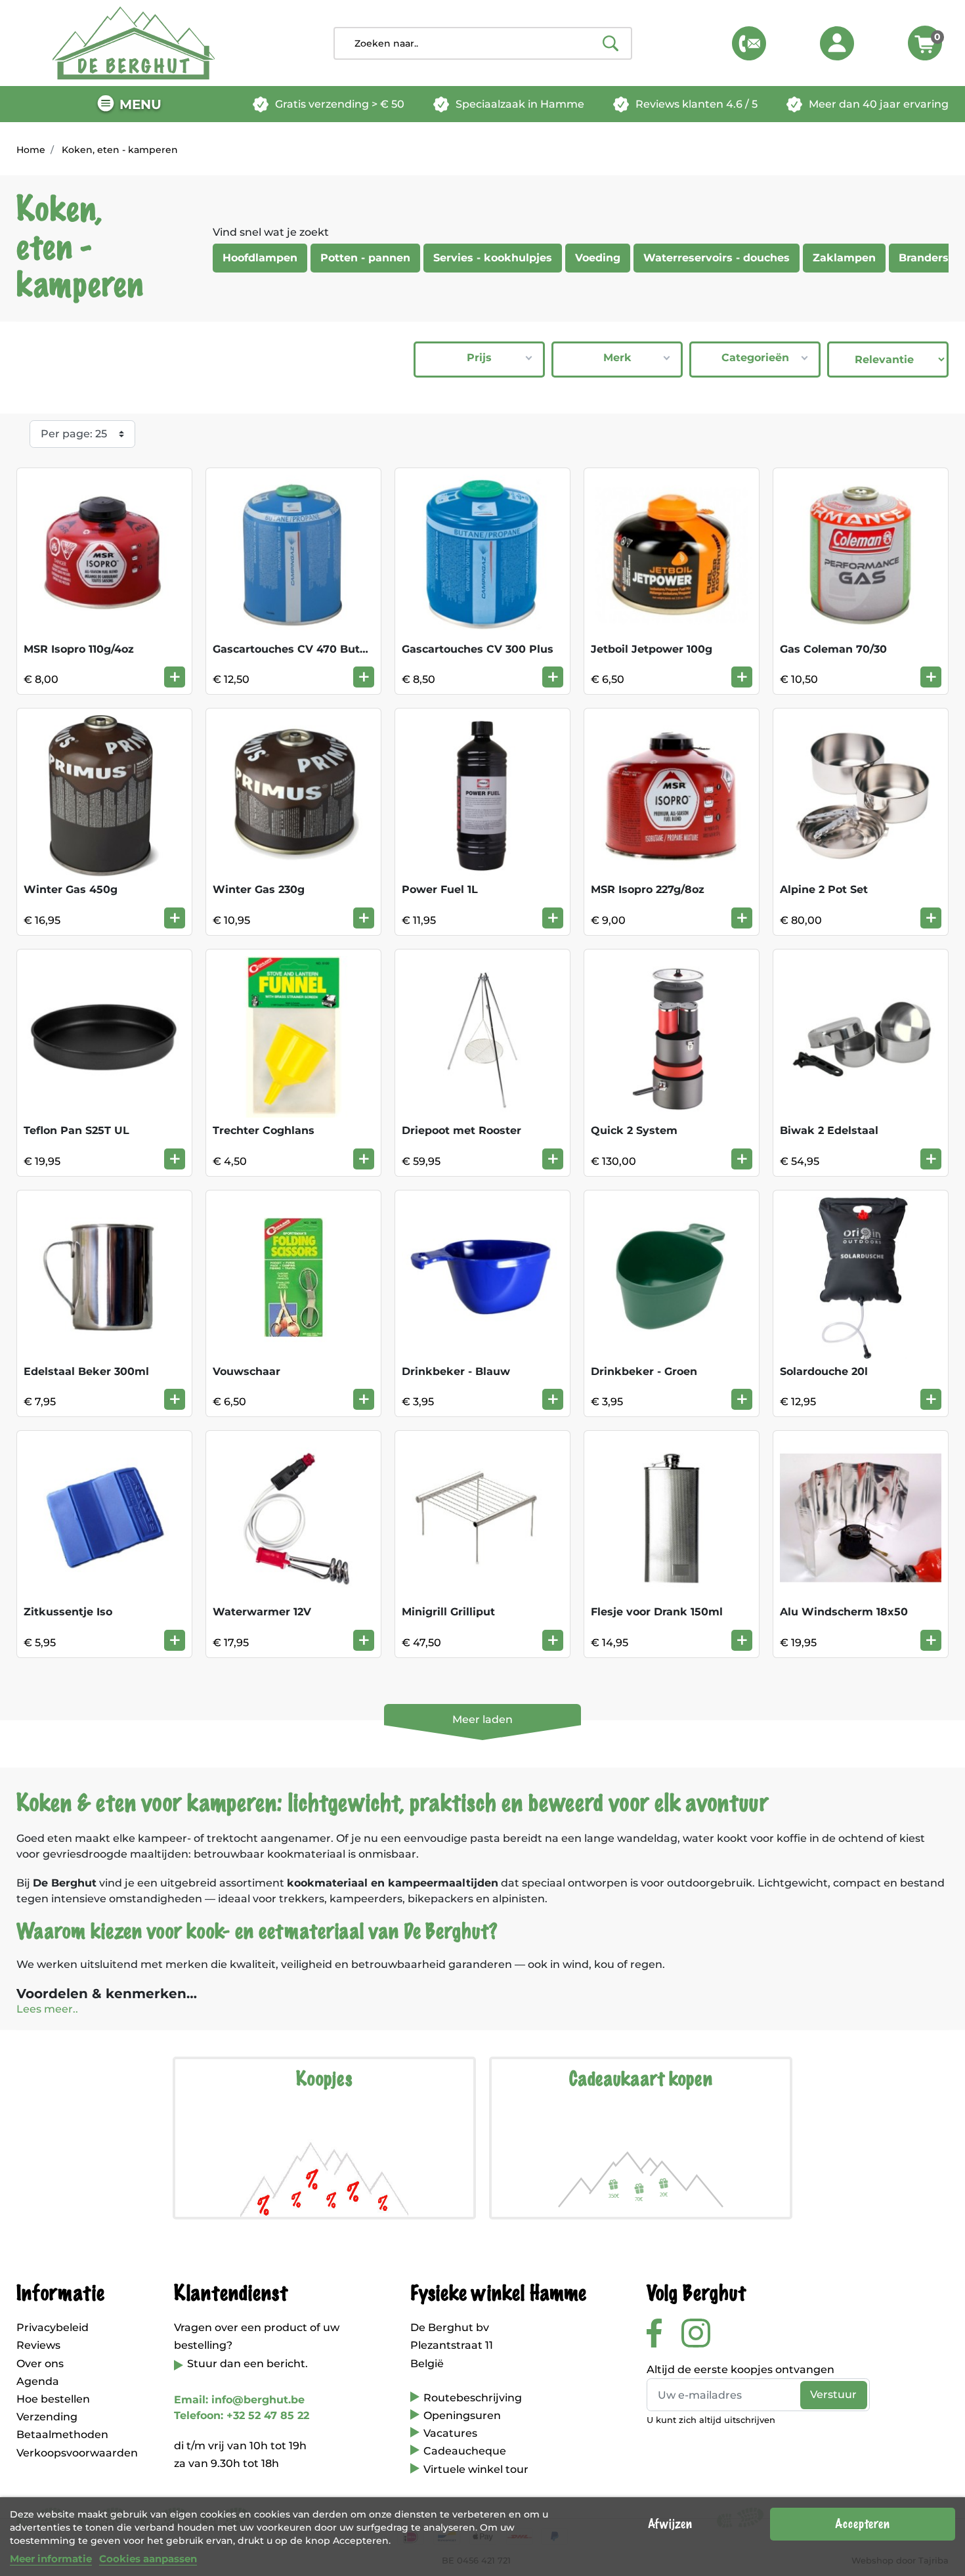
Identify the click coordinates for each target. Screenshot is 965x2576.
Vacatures (450, 2433)
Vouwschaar (247, 1371)
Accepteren (862, 2524)
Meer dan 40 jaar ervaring (879, 104)
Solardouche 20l (824, 1371)
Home (31, 150)
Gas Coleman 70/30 (833, 649)
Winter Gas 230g (259, 889)
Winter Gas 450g (71, 889)
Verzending (47, 2417)
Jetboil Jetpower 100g (652, 649)
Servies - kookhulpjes (493, 258)
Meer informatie (51, 2559)
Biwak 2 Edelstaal (829, 1130)
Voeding (598, 258)
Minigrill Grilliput (448, 1612)
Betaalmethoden (62, 2434)
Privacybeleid (53, 2327)
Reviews (38, 2345)
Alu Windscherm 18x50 (844, 1612)
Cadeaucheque (465, 2451)
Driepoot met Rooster (461, 1130)
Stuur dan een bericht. (247, 2364)
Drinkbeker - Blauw (456, 1371)
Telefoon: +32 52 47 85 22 (242, 2415)
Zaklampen (844, 258)
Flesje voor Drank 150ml (657, 1612)
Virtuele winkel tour (476, 2469)
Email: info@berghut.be (239, 2400)
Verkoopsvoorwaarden (77, 2453)
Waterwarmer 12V (262, 1612)
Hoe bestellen (53, 2399)
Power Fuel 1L (440, 889)
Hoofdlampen (260, 258)
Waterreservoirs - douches (717, 258)
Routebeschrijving (473, 2398)
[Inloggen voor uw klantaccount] (837, 43)
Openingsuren (462, 2415)
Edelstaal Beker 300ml (86, 1371)
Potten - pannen (365, 258)
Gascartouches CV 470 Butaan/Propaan (322, 649)
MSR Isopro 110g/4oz (79, 649)
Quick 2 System (634, 1130)
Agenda (38, 2381)
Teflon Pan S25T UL (76, 1130)
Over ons (40, 2364)
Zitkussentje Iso (68, 1612)
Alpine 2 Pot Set (824, 889)
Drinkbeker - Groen (644, 1371)
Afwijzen (670, 2524)
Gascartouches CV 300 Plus (478, 649)
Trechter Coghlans (264, 1130)
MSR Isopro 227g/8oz (648, 889)
